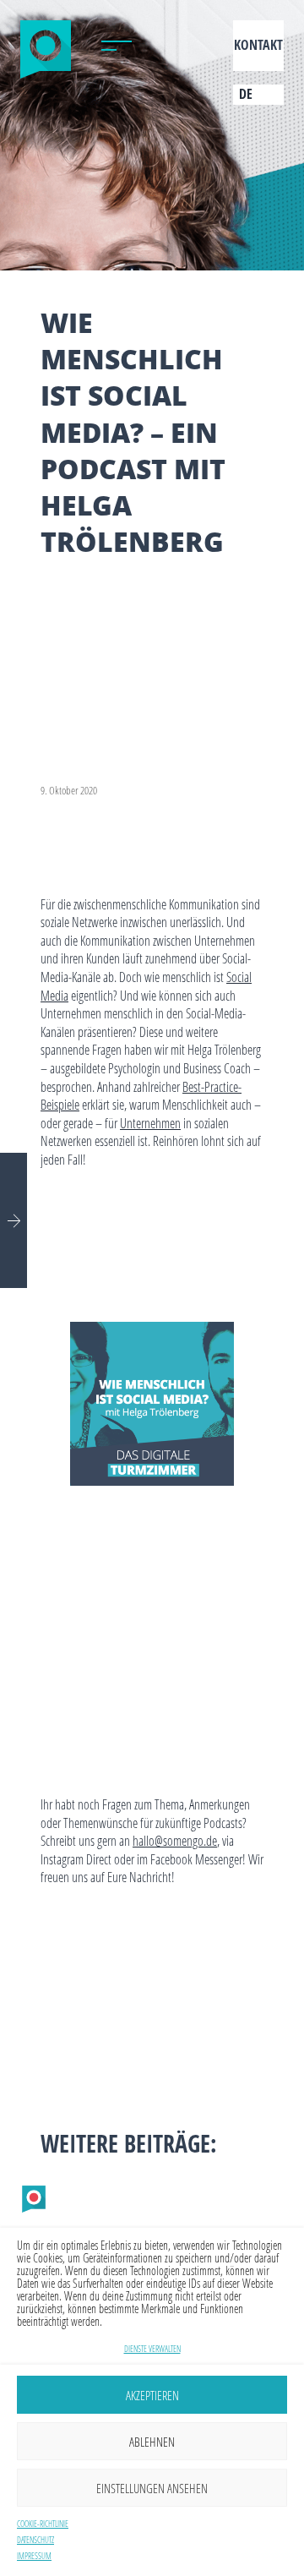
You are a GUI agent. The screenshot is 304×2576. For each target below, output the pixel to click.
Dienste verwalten (152, 2349)
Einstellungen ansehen (152, 2488)
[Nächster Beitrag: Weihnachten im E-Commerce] (14, 1220)
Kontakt (258, 45)
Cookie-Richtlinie (43, 2524)
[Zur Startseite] (46, 46)
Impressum (34, 2556)
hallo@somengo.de (175, 1840)
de (246, 94)
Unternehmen (150, 1123)
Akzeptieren (152, 2395)
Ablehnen (152, 2442)
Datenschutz (35, 2540)
